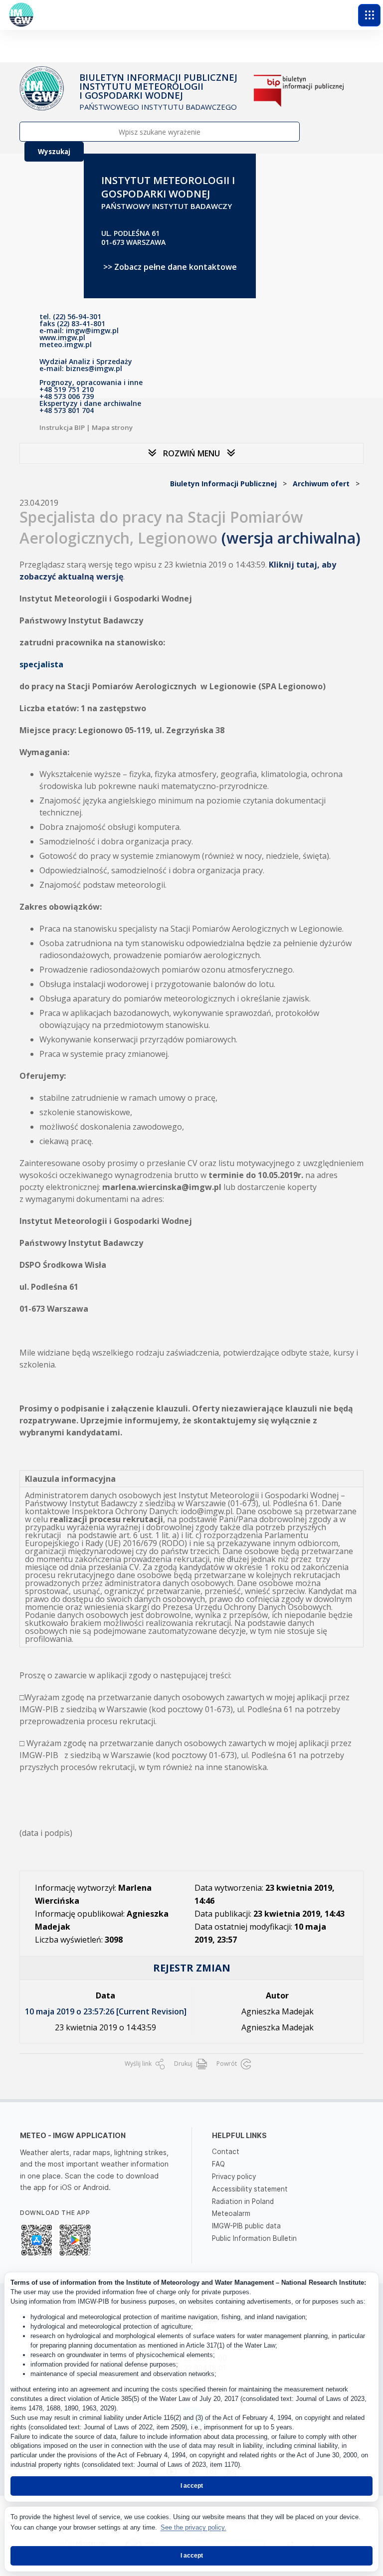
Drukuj (184, 2064)
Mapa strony (112, 427)
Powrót (227, 2064)
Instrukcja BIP (62, 427)
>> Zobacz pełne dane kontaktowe (170, 267)
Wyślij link (139, 2064)
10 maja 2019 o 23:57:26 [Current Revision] (106, 2011)
